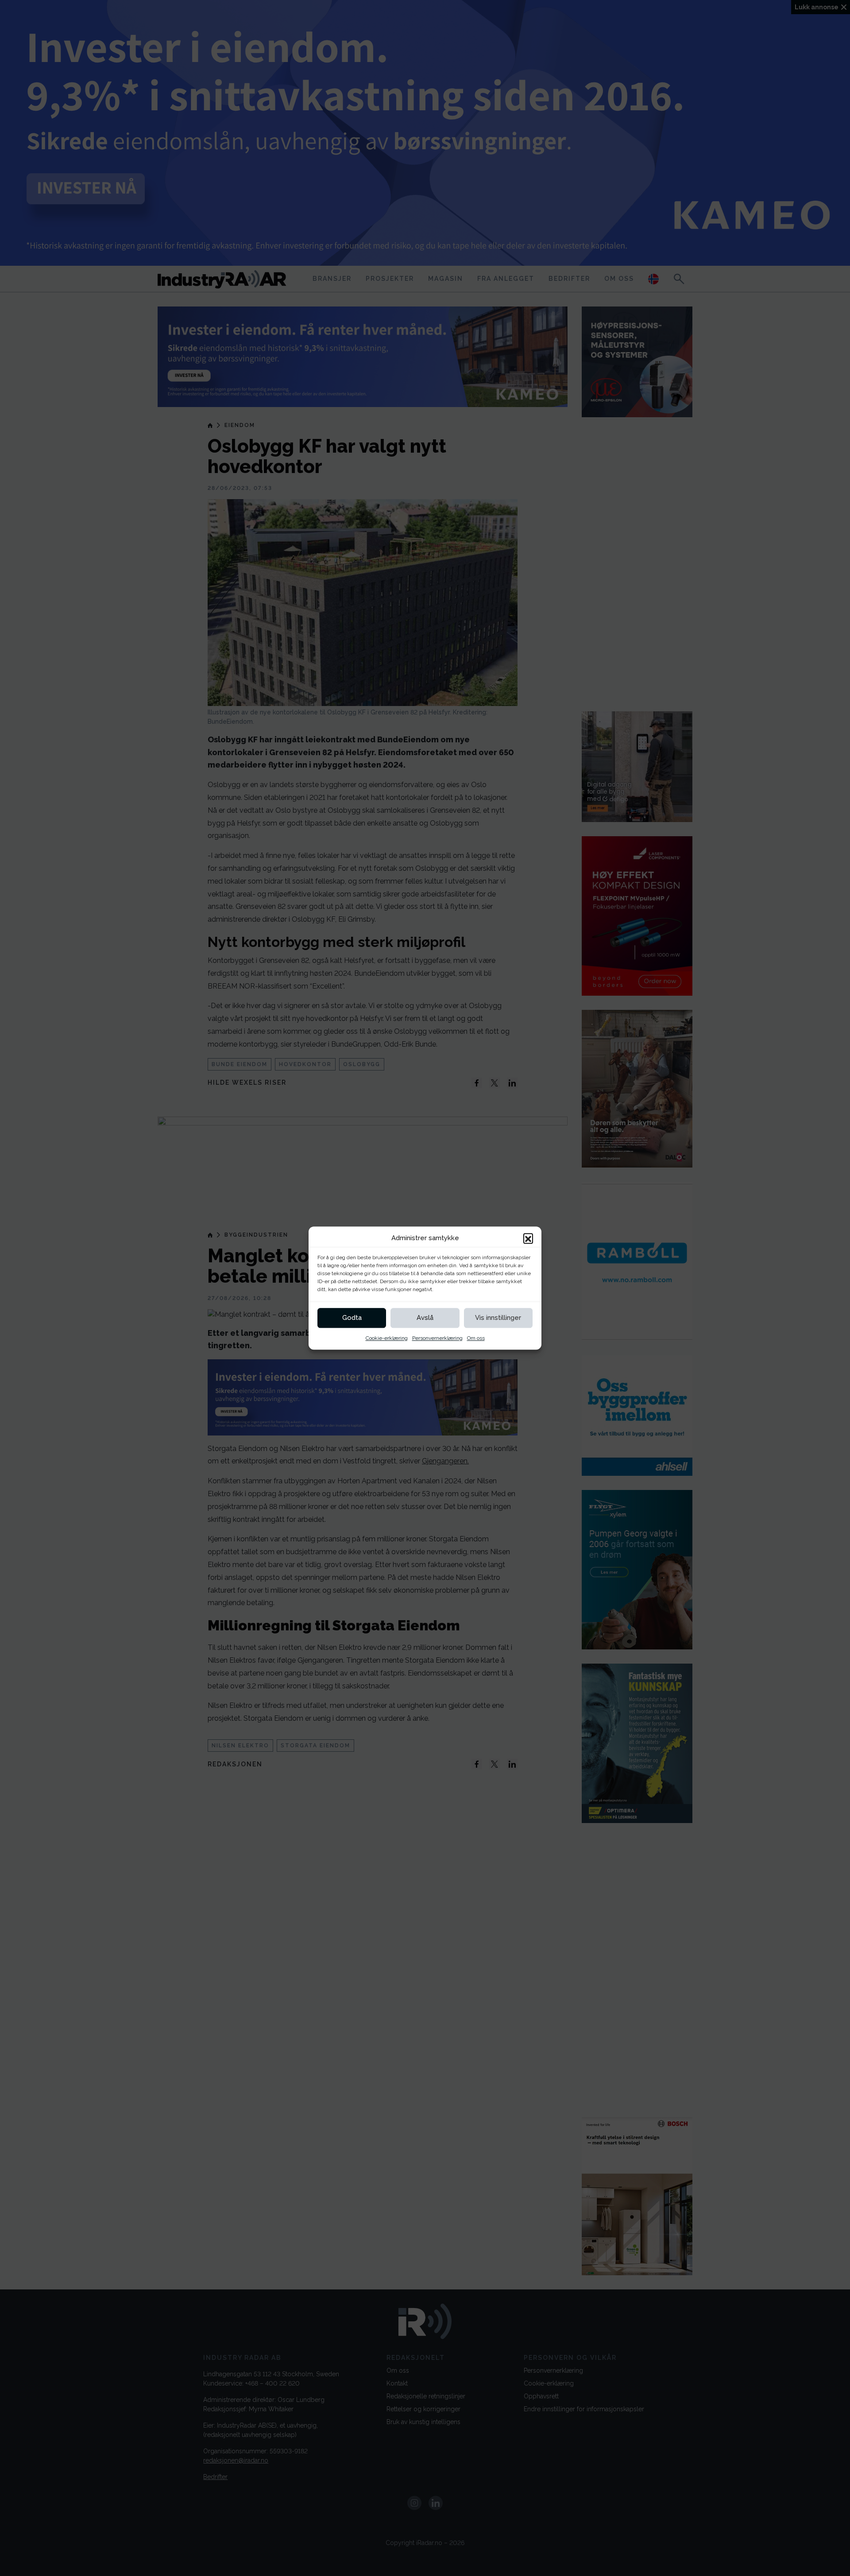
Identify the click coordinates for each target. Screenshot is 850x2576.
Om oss (476, 1338)
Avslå (425, 1318)
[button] (528, 1238)
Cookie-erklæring (387, 1338)
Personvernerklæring (437, 1338)
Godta (352, 1318)
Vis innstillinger (498, 1318)
